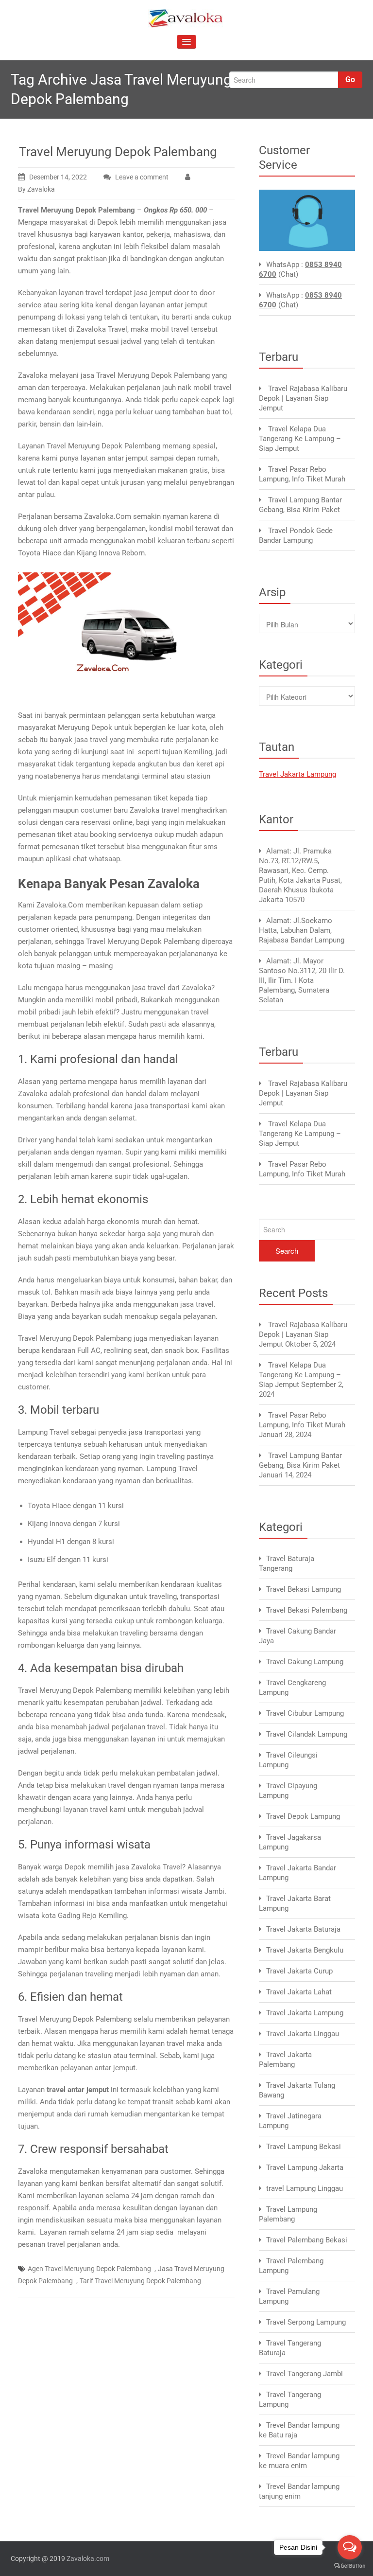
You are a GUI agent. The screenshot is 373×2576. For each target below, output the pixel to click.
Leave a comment (142, 177)
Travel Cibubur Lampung (305, 1713)
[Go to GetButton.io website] (350, 2566)
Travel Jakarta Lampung (297, 774)
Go (350, 80)
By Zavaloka (36, 189)
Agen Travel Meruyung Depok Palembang (89, 2269)
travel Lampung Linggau (305, 2188)
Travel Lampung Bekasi (304, 2147)
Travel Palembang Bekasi (307, 2240)
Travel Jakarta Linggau (303, 2034)
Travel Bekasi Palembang (307, 1610)
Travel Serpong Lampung (306, 2322)
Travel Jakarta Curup (299, 1971)
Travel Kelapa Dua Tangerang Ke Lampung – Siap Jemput (300, 439)
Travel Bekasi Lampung (304, 1589)
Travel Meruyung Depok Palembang (118, 152)
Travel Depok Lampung (303, 1816)
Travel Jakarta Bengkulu (305, 1950)
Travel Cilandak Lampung (307, 1734)
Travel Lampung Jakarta (305, 2167)
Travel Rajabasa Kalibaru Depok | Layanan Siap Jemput (303, 398)
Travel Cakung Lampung (305, 1662)
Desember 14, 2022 (58, 177)
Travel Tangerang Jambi (305, 2374)
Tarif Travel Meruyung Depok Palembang (140, 2281)
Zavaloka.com (88, 2558)
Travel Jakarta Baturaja (303, 1929)
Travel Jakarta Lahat (299, 1992)
